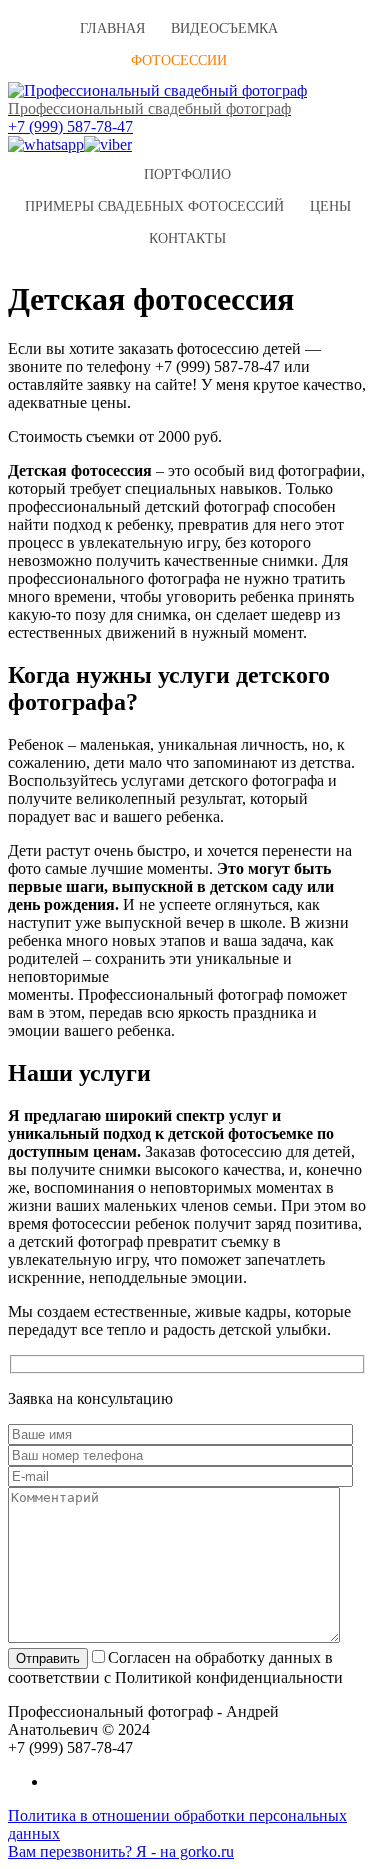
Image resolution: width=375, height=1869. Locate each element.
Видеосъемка (224, 28)
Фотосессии (179, 60)
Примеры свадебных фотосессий (154, 206)
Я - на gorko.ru (183, 1851)
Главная (112, 28)
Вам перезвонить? (70, 1851)
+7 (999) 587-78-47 (70, 126)
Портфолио (187, 174)
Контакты (187, 238)
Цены (330, 206)
